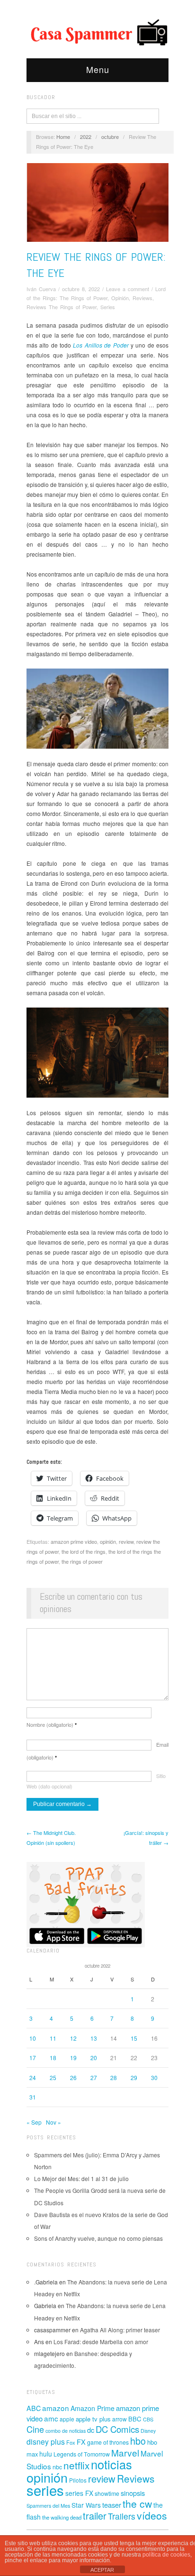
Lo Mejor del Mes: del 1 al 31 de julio (81, 2178)
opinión (108, 1541)
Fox (71, 2442)
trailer (95, 2516)
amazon (56, 2408)
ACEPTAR (102, 2570)
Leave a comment (128, 289)
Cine (35, 2429)
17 (33, 2058)
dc (91, 2430)
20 (94, 2058)
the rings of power (82, 1561)
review (126, 1541)
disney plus (46, 2442)
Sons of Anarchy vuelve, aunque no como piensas (98, 2238)
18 (53, 2058)
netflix (76, 2465)
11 (53, 2038)
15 (134, 2038)
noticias (111, 2464)
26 (73, 2077)
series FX (79, 2493)
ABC (34, 2408)
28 (114, 2077)
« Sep (34, 2122)
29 (134, 2077)
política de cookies (166, 2555)
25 (53, 2077)
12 (73, 2038)
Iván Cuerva (41, 289)
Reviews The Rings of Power (62, 307)
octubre (110, 137)
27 (94, 2077)
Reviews (142, 298)
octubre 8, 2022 (81, 289)
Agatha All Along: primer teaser (120, 2330)
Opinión (120, 298)
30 (154, 2077)
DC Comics (117, 2429)
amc (51, 2418)
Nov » (53, 2122)
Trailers (122, 2516)
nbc (57, 2467)
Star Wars (86, 2505)
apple (67, 2419)
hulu (46, 2454)
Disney (148, 2431)
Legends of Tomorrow (82, 2454)
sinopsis (133, 2493)
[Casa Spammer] (97, 32)
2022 (86, 137)
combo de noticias (66, 2431)
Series (108, 307)
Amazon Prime (93, 2408)
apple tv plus (93, 2419)
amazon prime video (74, 1541)
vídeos (152, 2515)
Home (63, 137)
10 (33, 2038)
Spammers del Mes (48, 2506)
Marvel (125, 2452)
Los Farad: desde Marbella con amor (101, 2342)
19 (73, 2058)
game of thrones (108, 2442)
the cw (137, 2503)
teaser (112, 2505)
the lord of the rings (84, 1551)
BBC (135, 2419)
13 (94, 2038)
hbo (138, 2441)
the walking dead (62, 2517)
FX (81, 2442)
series (45, 2490)
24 (33, 2077)
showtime (107, 2493)
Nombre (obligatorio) (52, 1724)
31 (33, 2097)
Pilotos (78, 2480)
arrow (120, 2419)
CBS (148, 2419)
